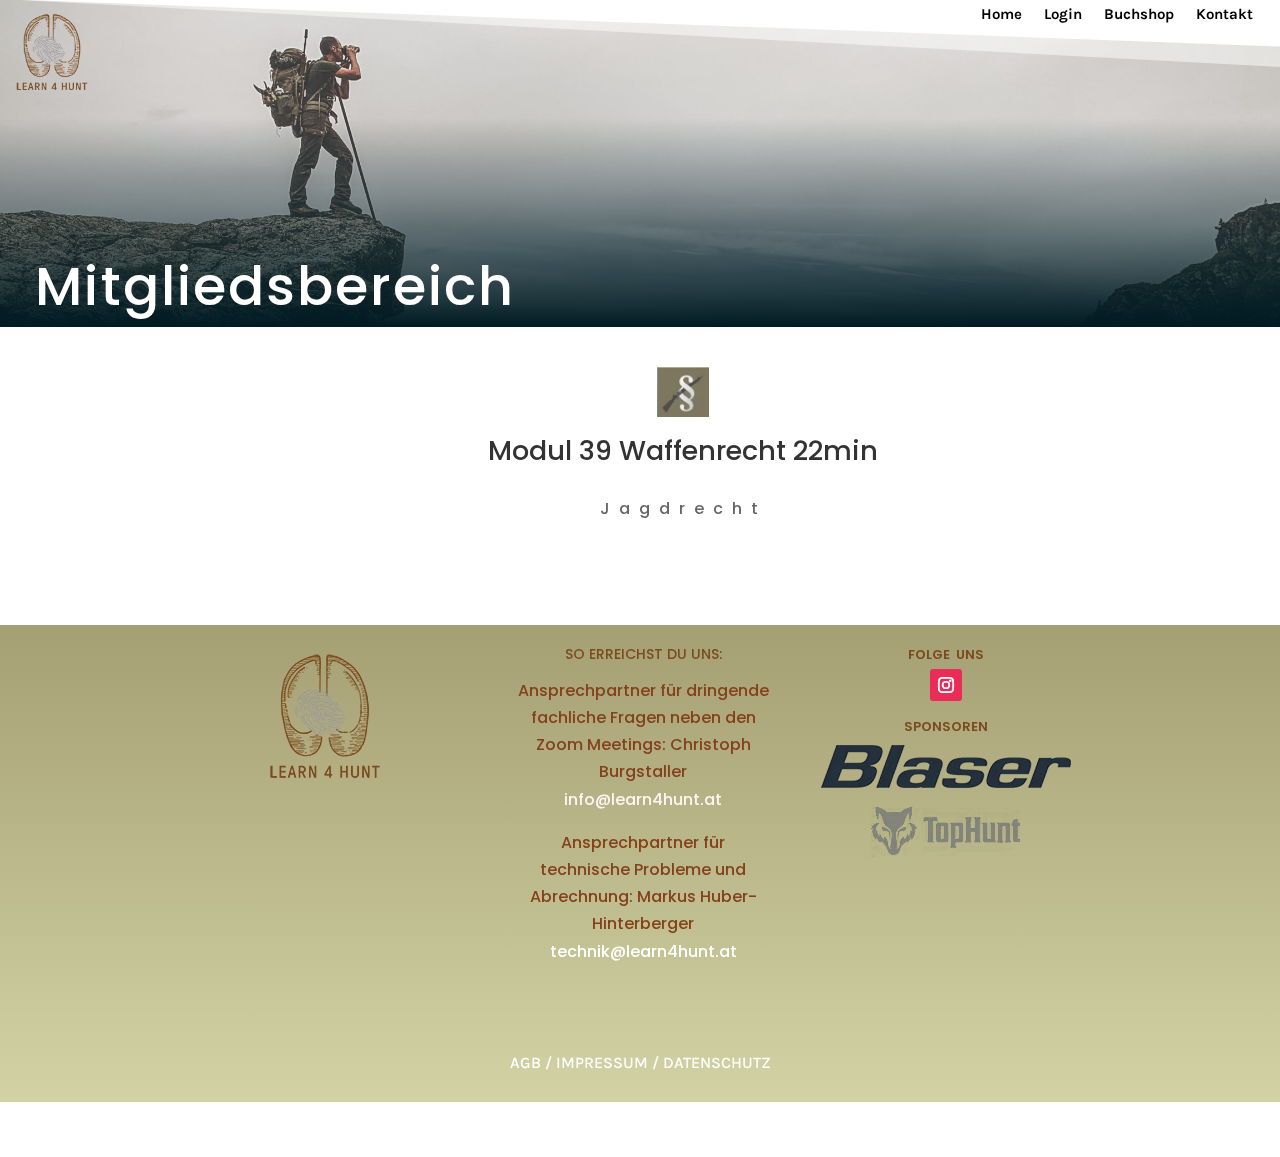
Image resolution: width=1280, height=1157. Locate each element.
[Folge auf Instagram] (946, 685)
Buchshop (1139, 15)
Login (1063, 15)
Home (1001, 15)
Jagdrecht (683, 508)
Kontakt (1224, 15)
